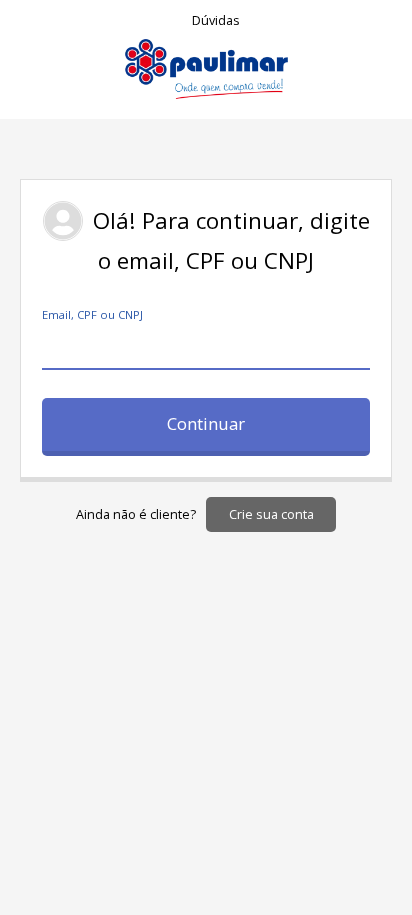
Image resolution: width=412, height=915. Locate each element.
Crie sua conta (271, 514)
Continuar (206, 423)
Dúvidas (216, 20)
